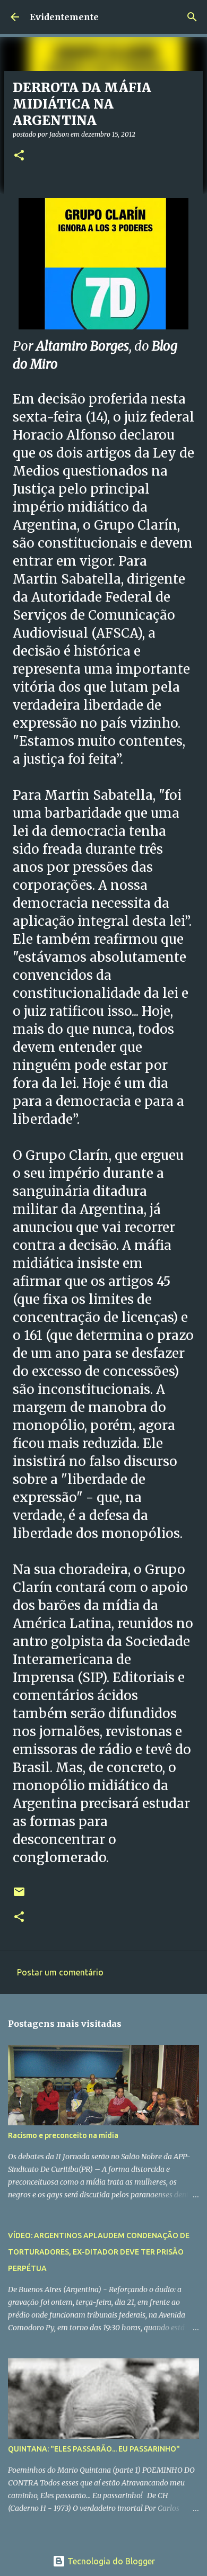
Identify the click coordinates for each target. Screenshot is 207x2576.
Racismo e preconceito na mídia (63, 2135)
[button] (19, 156)
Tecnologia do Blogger (110, 2561)
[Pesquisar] (192, 17)
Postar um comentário (60, 1972)
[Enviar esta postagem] (19, 1896)
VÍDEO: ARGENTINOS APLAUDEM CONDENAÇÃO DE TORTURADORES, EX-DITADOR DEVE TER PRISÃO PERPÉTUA (99, 2252)
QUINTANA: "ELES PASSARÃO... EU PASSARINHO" (94, 2449)
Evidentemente (64, 17)
